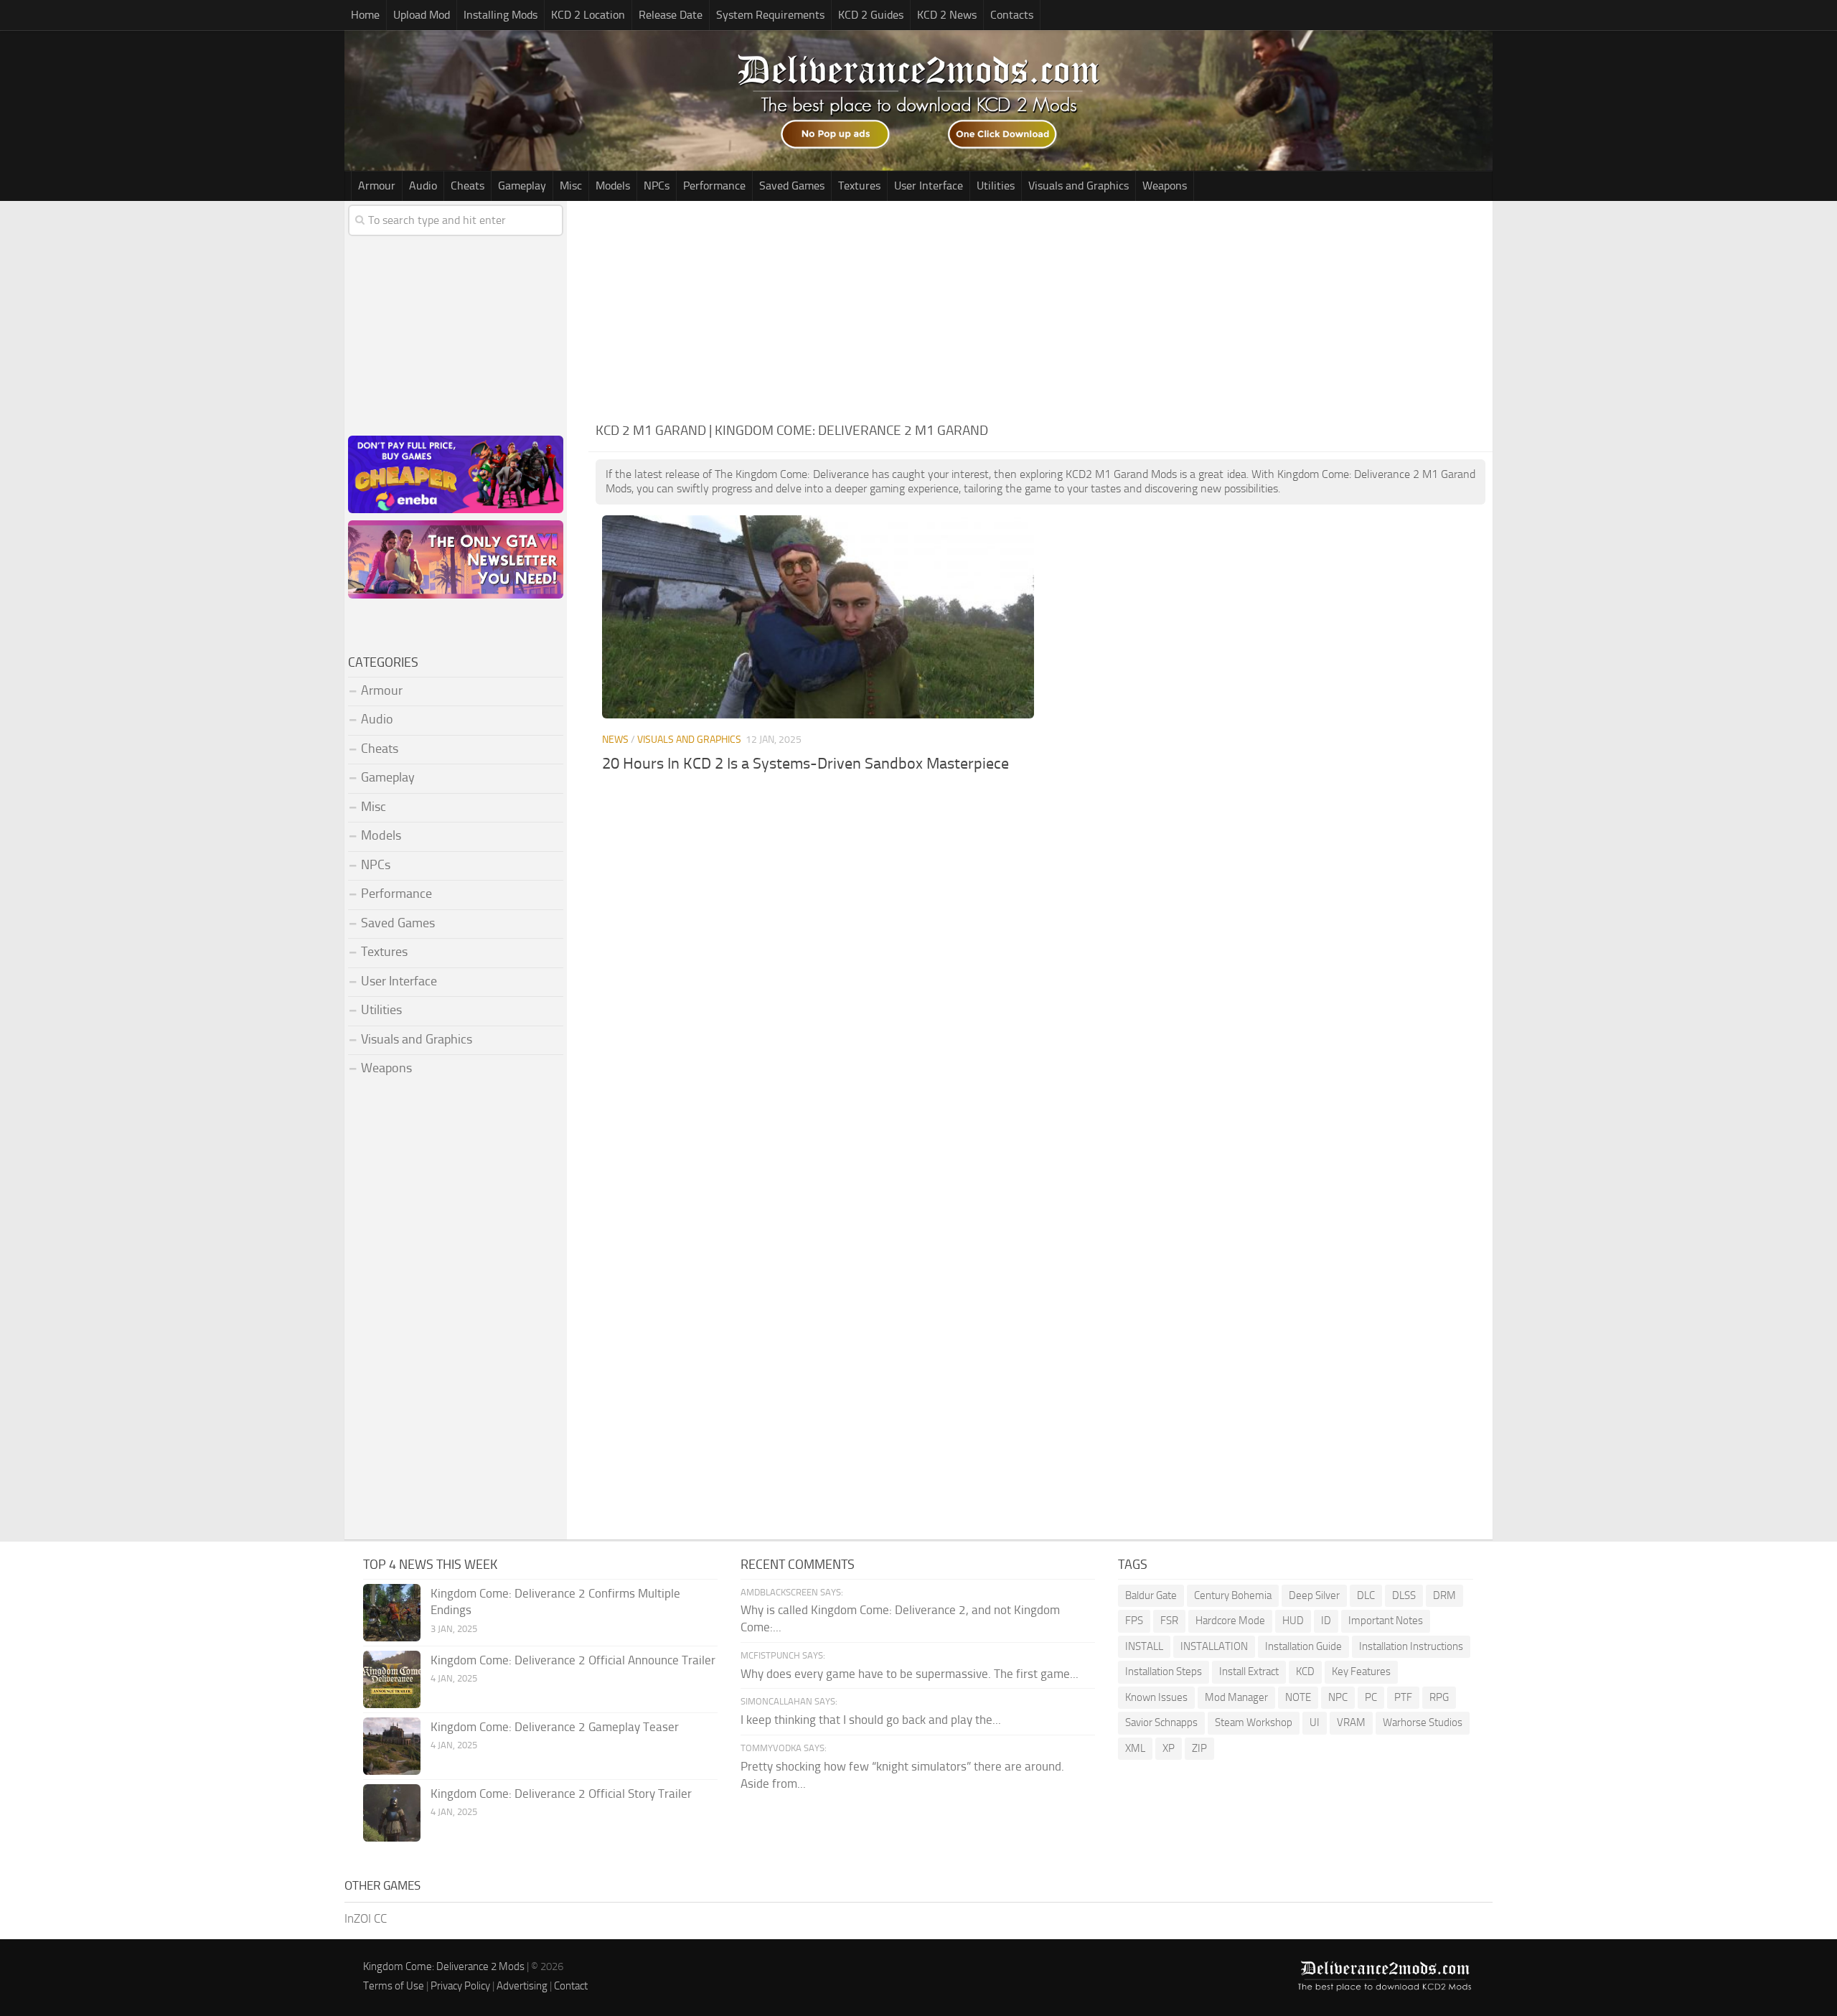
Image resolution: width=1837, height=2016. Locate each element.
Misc (571, 186)
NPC (1338, 1697)
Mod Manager (1236, 1697)
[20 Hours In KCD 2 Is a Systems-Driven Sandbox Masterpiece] (818, 617)
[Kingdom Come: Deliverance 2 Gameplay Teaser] (392, 1746)
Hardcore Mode (1230, 1621)
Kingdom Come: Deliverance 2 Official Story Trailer (561, 1794)
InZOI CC (366, 1918)
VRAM (1351, 1722)
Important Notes (1386, 1621)
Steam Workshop (1254, 1722)
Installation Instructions (1411, 1646)
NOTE (1298, 1697)
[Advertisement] (1040, 309)
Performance (714, 186)
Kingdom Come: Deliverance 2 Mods (444, 1966)
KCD (1305, 1672)
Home (365, 15)
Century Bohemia (1233, 1595)
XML (1135, 1748)
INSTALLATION (1214, 1646)
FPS (1134, 1621)
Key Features (1361, 1672)
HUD (1293, 1621)
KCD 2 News (947, 15)
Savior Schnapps (1161, 1722)
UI (1315, 1722)
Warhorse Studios (1423, 1722)
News (615, 740)
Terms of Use (394, 1986)
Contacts (1012, 15)
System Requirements (770, 15)
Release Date (671, 15)
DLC (1366, 1595)
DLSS (1404, 1595)
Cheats (468, 186)
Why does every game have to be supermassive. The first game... (910, 1674)
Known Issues (1156, 1697)
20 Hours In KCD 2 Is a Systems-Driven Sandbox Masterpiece (805, 764)
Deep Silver (1314, 1595)
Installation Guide (1303, 1646)
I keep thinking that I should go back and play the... (871, 1720)
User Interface (929, 186)
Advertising (522, 1986)
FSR (1169, 1621)
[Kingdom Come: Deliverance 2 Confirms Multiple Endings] (392, 1613)
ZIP (1199, 1748)
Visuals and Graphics (1079, 186)
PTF (1403, 1697)
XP (1169, 1748)
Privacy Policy (460, 1986)
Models (613, 186)
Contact (571, 1986)
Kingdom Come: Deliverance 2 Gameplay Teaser (555, 1727)
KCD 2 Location (588, 15)
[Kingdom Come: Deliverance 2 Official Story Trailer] (392, 1813)
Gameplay (522, 186)
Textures (859, 186)
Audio (423, 186)
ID (1326, 1621)
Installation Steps (1164, 1672)
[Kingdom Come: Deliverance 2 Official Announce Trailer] (392, 1679)
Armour (377, 186)
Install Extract (1249, 1672)
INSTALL (1144, 1646)
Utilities (996, 186)
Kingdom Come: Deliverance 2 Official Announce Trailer (573, 1660)
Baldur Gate (1151, 1595)
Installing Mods (501, 15)
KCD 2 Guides (871, 15)
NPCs (657, 186)
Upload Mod (422, 15)
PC (1371, 1697)
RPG (1439, 1697)
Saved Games (792, 186)
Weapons (1165, 186)
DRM (1444, 1595)
